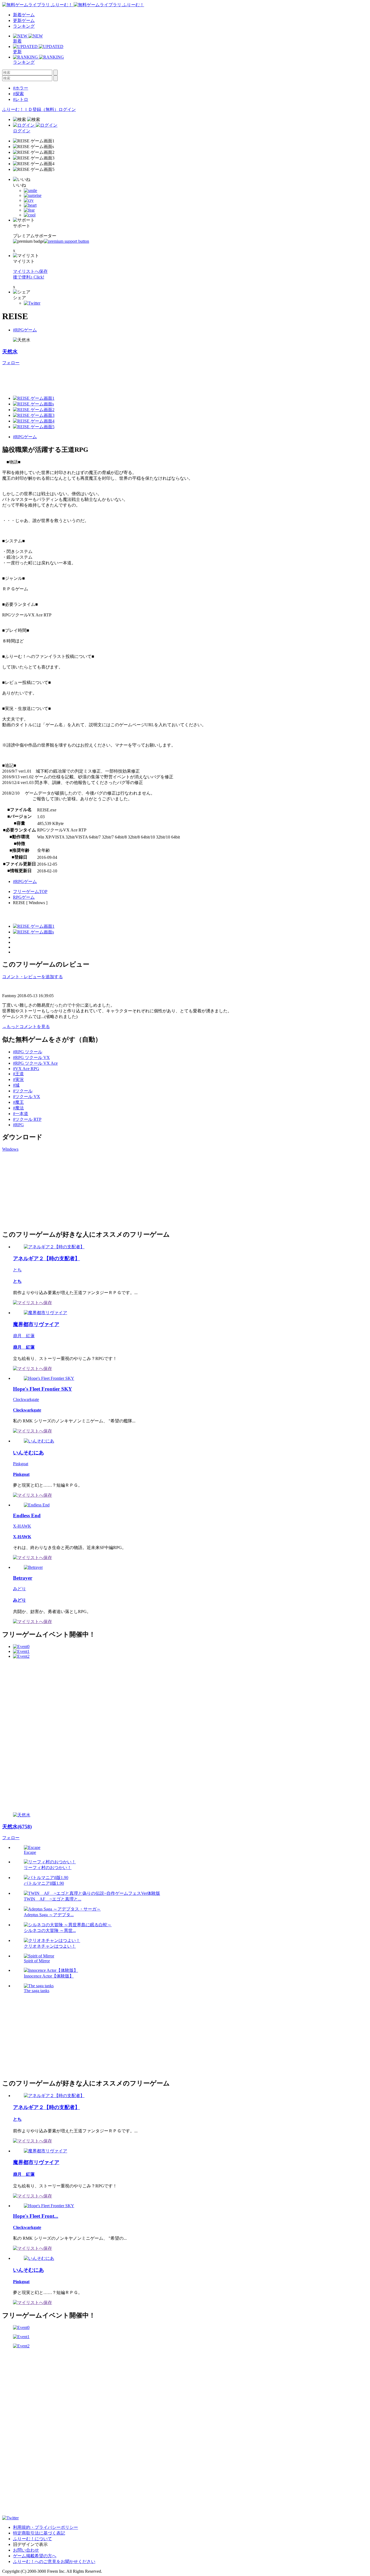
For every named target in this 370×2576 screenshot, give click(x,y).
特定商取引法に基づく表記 (39, 2533)
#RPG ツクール (28, 1052)
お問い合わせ (26, 2550)
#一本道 (21, 1114)
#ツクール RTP (27, 1119)
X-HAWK (22, 1526)
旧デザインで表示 (30, 2544)
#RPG (18, 1125)
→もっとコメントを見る (26, 1027)
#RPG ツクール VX (31, 1057)
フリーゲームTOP (30, 892)
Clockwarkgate (26, 1399)
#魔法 (18, 1108)
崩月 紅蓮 (24, 1336)
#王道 (18, 1074)
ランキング (24, 26)
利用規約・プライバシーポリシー (46, 2527)
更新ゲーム (24, 20)
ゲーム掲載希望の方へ (35, 2556)
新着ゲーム (24, 15)
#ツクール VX (27, 1097)
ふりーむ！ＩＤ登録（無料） (30, 109)
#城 (16, 1085)
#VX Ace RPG (26, 1069)
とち (17, 1270)
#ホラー (21, 88)
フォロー (11, 363)
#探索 (18, 94)
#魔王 (18, 1102)
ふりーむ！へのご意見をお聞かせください (54, 2561)
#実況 (18, 1079)
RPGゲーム (24, 897)
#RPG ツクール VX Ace (35, 1063)
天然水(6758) (17, 1827)
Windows (10, 1149)
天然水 (10, 352)
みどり (20, 1589)
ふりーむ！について (33, 2539)
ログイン (67, 109)
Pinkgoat (21, 1464)
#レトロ (21, 99)
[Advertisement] (101, 378)
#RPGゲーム (25, 330)
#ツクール (23, 1091)
